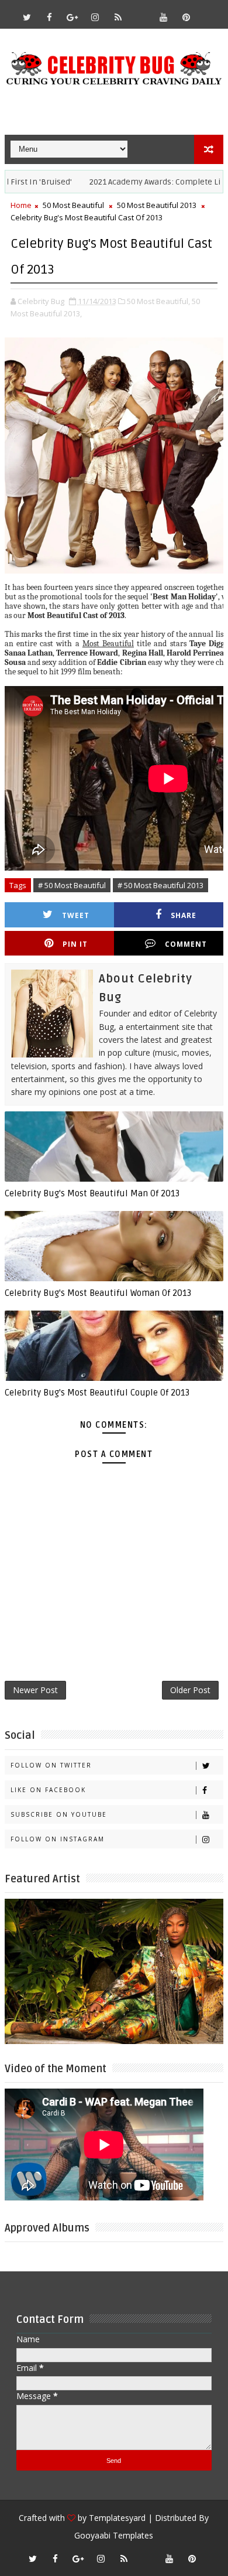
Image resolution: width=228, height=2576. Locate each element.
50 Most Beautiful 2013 (157, 205)
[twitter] (27, 17)
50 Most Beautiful (73, 205)
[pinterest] (186, 17)
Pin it (75, 944)
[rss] (118, 17)
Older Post (190, 1690)
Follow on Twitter (51, 1765)
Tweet (76, 915)
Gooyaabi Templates (114, 2535)
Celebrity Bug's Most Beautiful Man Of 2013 (92, 1193)
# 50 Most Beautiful (72, 885)
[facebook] (50, 17)
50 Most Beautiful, (158, 301)
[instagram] (95, 17)
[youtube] (164, 17)
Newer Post (35, 1690)
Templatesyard (117, 2518)
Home (21, 205)
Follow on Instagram (58, 1839)
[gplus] (72, 17)
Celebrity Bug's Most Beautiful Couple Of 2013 (97, 1393)
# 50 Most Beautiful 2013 (160, 885)
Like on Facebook (48, 1790)
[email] (141, 12)
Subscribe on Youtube (59, 1814)
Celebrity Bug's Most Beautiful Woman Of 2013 (98, 1293)
